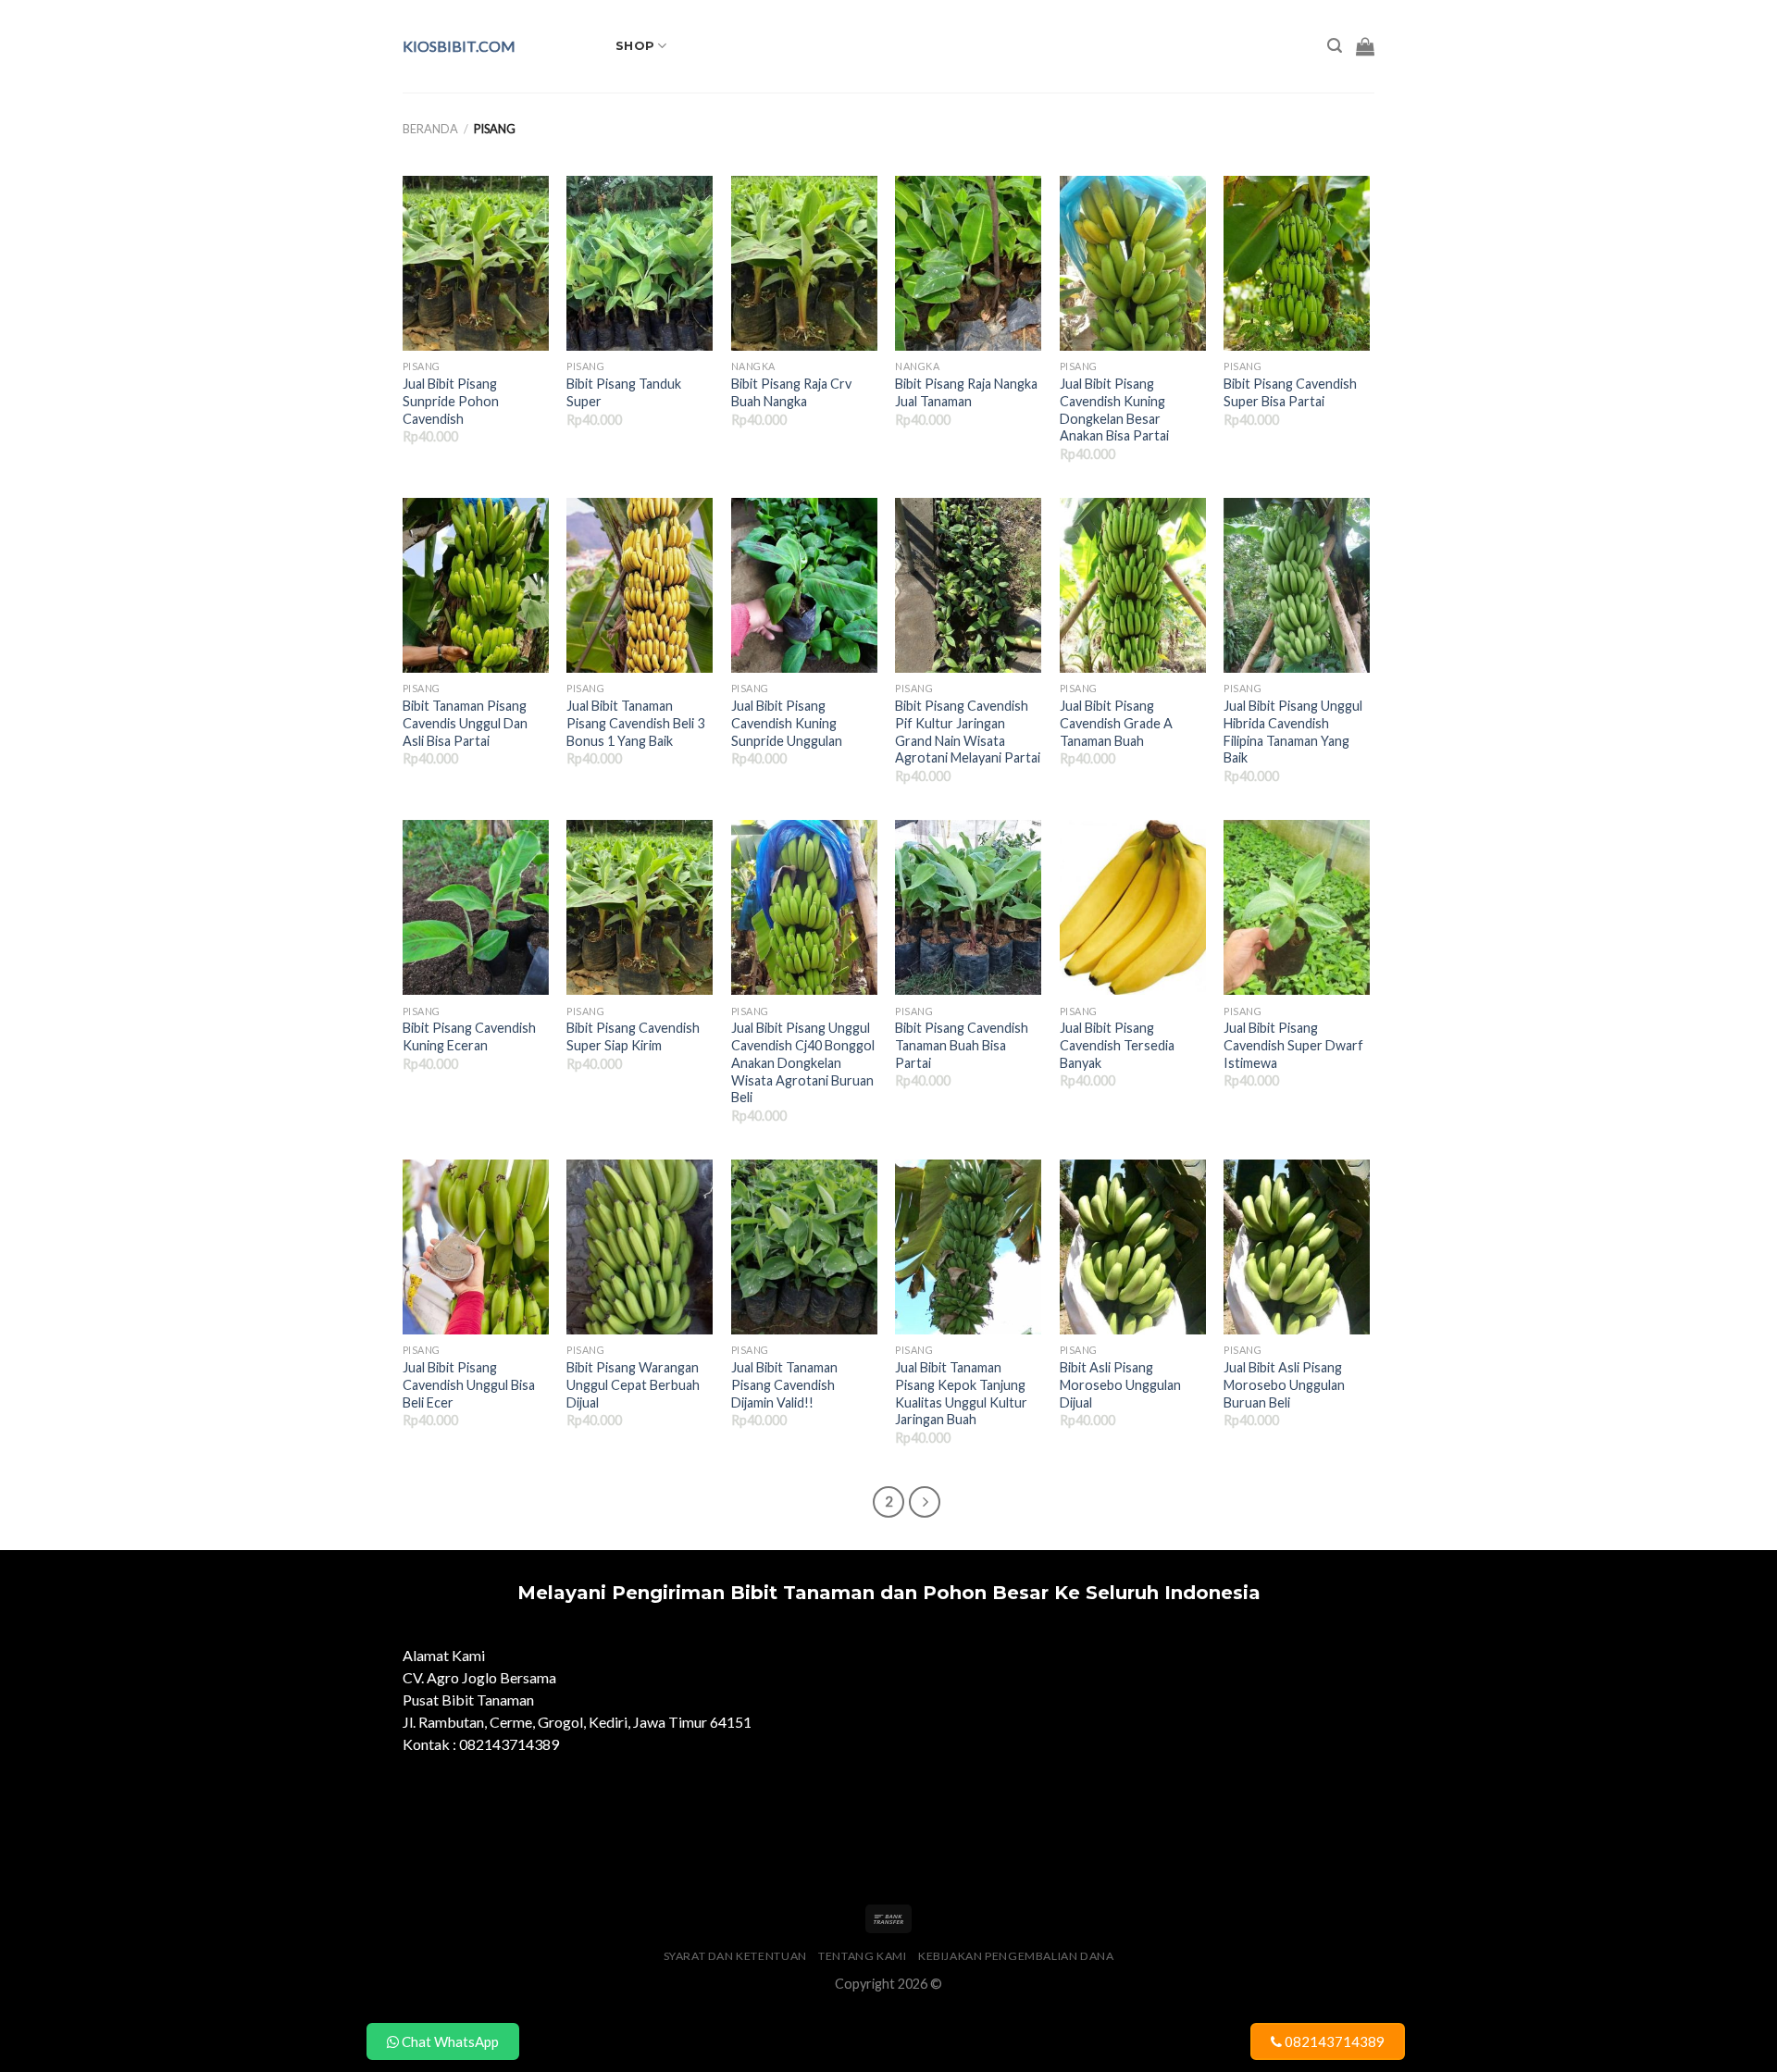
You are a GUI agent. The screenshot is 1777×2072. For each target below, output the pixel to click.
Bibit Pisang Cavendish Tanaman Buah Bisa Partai (962, 1045)
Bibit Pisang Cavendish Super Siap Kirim (633, 1036)
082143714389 (1333, 2041)
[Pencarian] (1335, 46)
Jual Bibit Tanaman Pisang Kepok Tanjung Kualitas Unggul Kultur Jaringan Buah (961, 1393)
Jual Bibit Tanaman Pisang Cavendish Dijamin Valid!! (784, 1384)
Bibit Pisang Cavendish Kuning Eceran (469, 1036)
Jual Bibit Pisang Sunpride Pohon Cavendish (451, 401)
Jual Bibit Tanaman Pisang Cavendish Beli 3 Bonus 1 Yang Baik (635, 723)
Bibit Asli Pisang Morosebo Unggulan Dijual (1120, 1384)
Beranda (430, 129)
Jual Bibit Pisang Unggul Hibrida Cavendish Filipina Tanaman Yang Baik (1293, 732)
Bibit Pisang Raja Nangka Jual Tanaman (966, 392)
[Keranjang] (1365, 46)
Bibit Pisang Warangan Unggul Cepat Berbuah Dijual (633, 1384)
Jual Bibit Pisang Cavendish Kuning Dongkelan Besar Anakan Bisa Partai (1114, 409)
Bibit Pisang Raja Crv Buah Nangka (791, 392)
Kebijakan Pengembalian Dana (1016, 1956)
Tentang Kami (862, 1956)
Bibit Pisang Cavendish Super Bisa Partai (1290, 392)
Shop (635, 46)
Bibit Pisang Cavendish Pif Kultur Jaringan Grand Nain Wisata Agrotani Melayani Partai (968, 732)
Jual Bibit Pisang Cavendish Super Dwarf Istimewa (1293, 1045)
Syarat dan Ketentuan (735, 1956)
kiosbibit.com (459, 46)
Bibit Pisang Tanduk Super (624, 392)
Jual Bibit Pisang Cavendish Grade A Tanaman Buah (1116, 723)
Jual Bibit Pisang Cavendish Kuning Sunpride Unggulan (787, 723)
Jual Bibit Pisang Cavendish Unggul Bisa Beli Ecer (469, 1384)
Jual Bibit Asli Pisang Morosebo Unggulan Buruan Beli (1284, 1384)
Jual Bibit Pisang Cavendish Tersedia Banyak (1117, 1045)
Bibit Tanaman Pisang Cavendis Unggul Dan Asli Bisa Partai (465, 723)
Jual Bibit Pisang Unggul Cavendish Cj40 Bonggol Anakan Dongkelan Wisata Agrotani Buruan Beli (803, 1062)
